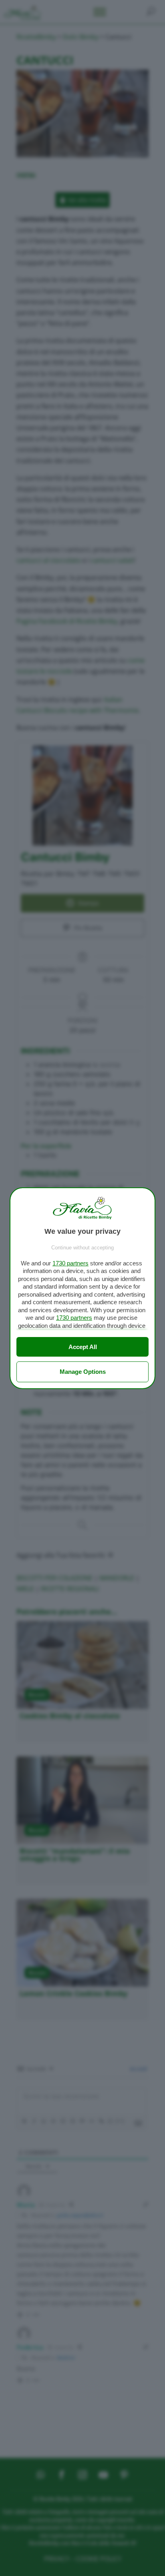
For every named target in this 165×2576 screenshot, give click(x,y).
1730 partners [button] (70, 1263)
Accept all (83, 1347)
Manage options (83, 1372)
